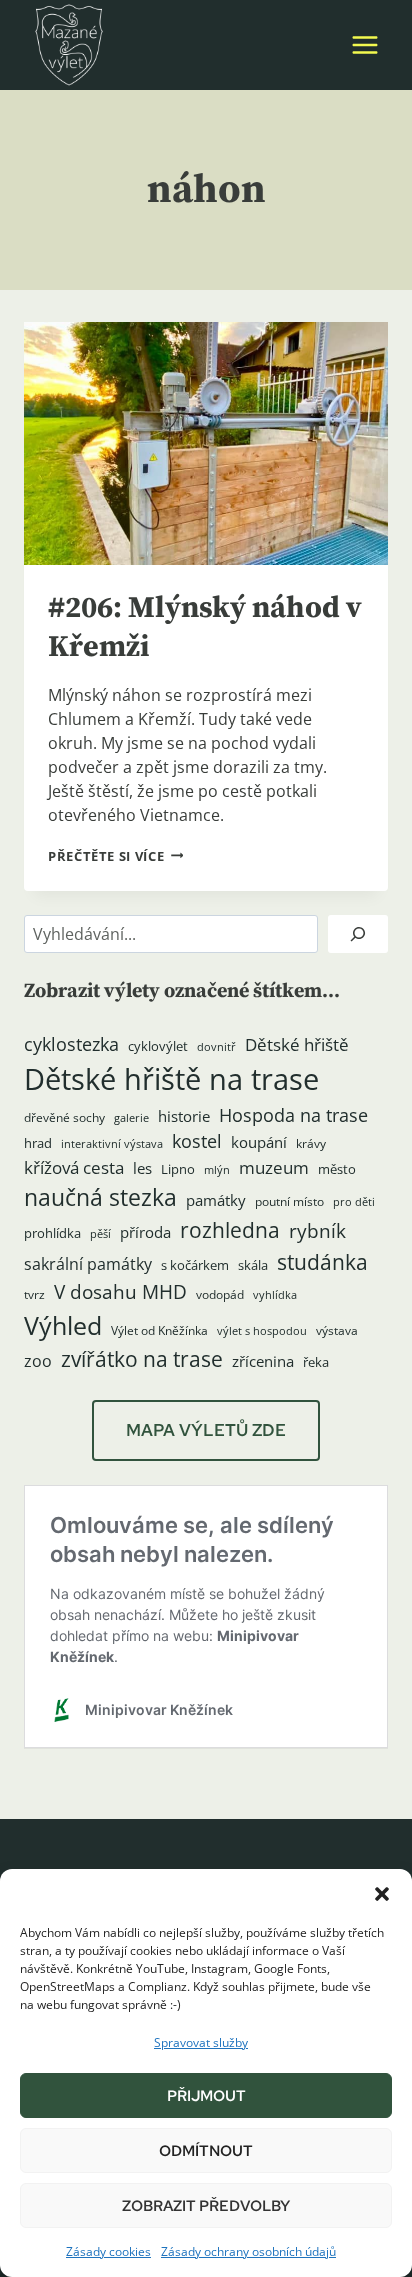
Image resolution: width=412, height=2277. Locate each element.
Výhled (63, 1325)
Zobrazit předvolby (206, 2206)
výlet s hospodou (262, 1331)
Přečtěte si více (115, 856)
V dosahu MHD (120, 1291)
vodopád (220, 1294)
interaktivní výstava (112, 1144)
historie (184, 1116)
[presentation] (206, 443)
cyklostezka (71, 1044)
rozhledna (230, 1230)
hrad (38, 1143)
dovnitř (216, 1047)
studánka (322, 1261)
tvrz (34, 1294)
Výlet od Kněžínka (159, 1330)
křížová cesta (74, 1167)
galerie (131, 1118)
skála (253, 1265)
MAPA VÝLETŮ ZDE (206, 1430)
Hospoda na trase (293, 1115)
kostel (197, 1141)
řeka (316, 1362)
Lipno (178, 1169)
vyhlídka (275, 1295)
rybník (317, 1230)
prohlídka (52, 1233)
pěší (100, 1234)
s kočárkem (195, 1265)
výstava (337, 1330)
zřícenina (263, 1361)
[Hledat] (358, 934)
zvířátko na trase (142, 1359)
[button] (382, 1894)
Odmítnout (206, 2151)
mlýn (217, 1170)
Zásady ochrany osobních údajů (248, 2251)
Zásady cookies (108, 2251)
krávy (311, 1143)
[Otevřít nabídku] (364, 44)
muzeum (274, 1167)
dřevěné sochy (64, 1117)
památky (216, 1200)
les (142, 1168)
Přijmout (206, 2096)
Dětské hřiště (297, 1044)
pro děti (354, 1202)
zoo (38, 1361)
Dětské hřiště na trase (171, 1079)
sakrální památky (88, 1264)
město (337, 1169)
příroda (145, 1232)
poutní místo (289, 1201)
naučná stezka (100, 1197)
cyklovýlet (158, 1046)
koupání (259, 1142)
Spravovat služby (201, 2042)
